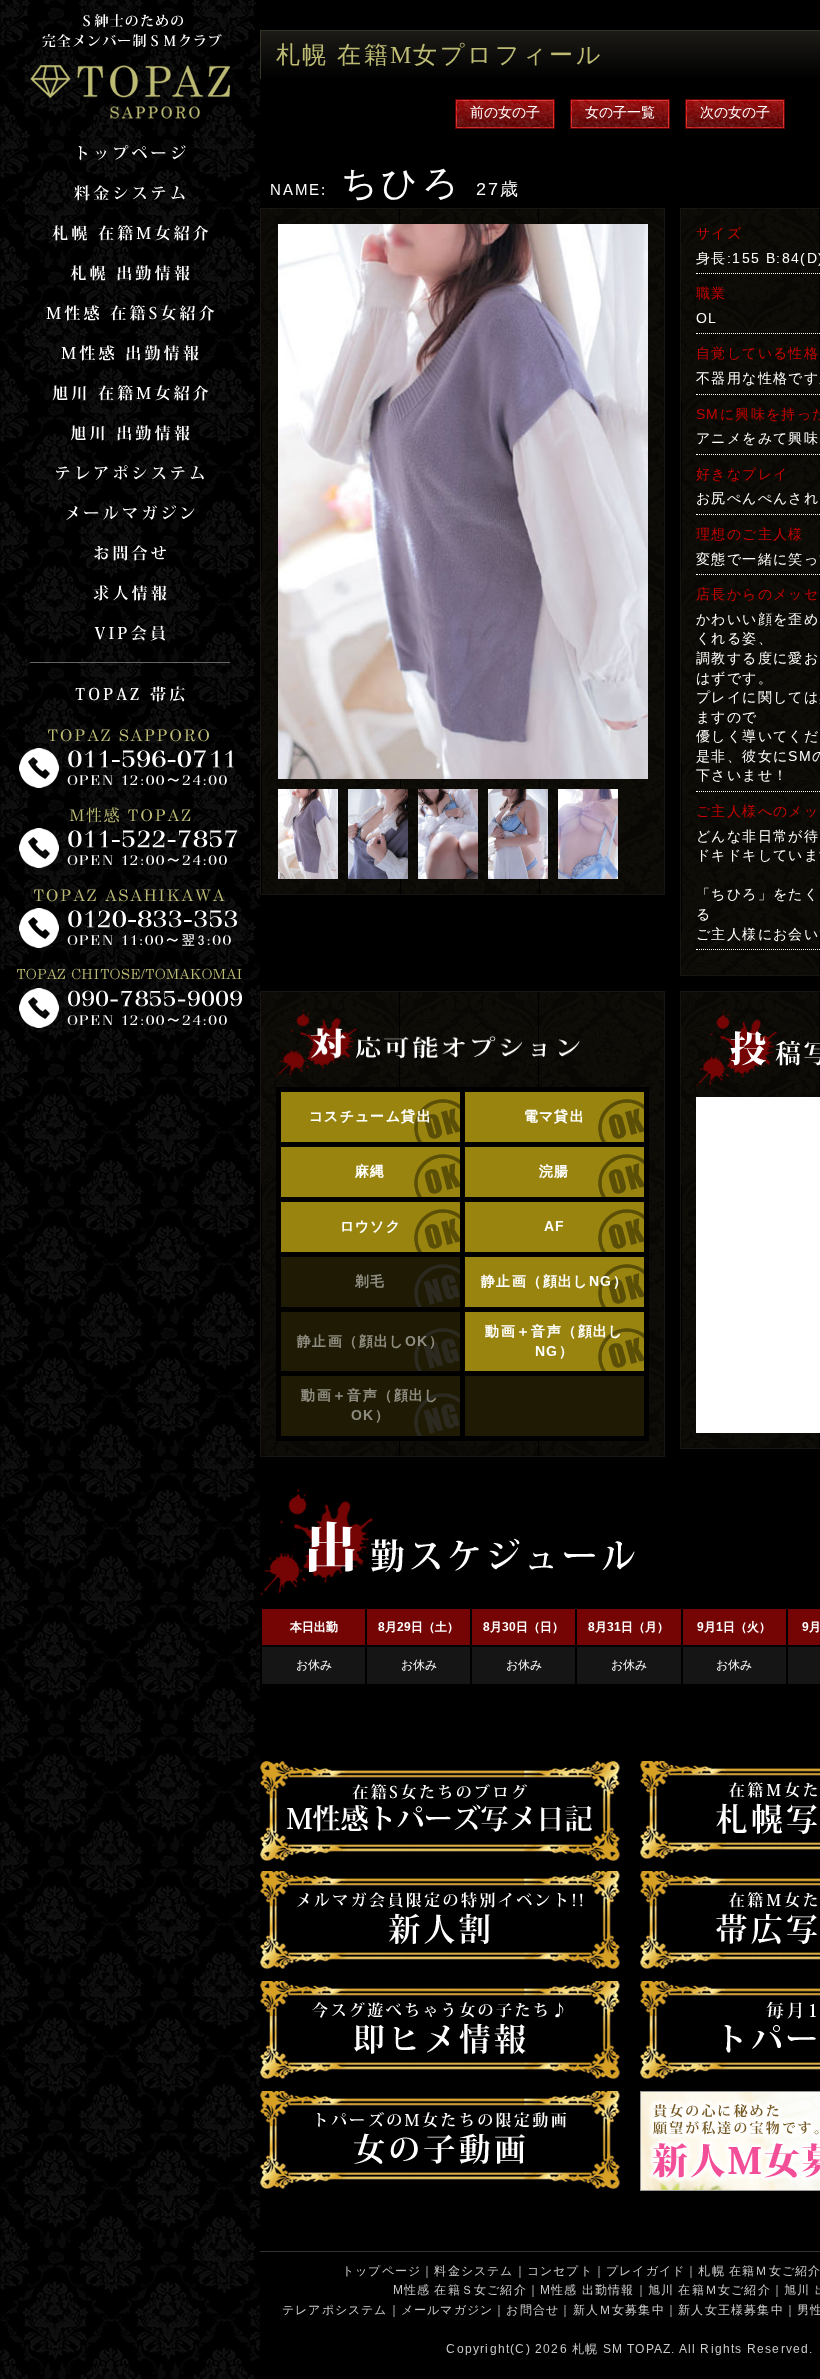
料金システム (473, 2271)
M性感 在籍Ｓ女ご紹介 (460, 2290)
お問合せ (532, 2310)
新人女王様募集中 (731, 2310)
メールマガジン (447, 2310)
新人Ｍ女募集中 (619, 2310)
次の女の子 (735, 112)
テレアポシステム (335, 2310)
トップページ (381, 2271)
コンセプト (560, 2271)
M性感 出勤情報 (587, 2290)
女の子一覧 (620, 112)
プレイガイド (645, 2271)
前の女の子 (505, 112)
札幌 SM (597, 2349)
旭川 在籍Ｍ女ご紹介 (709, 2290)
